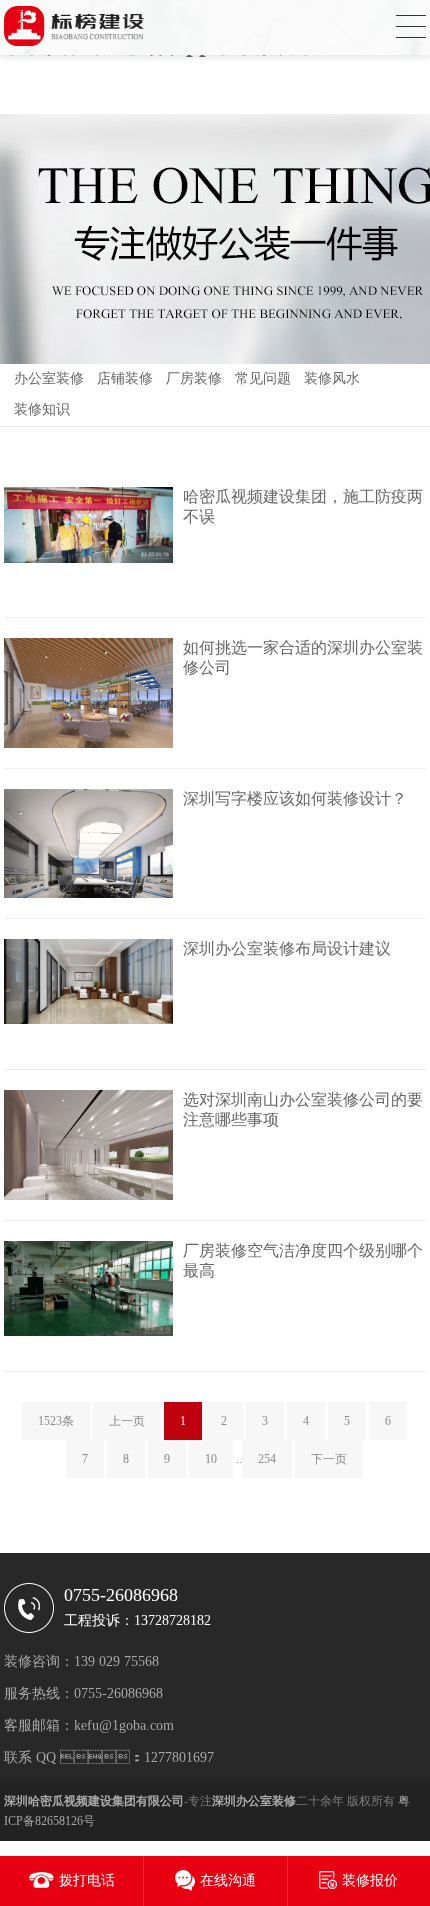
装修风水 (332, 378)
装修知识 (42, 409)
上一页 (127, 1421)
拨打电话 (87, 1880)
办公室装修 (49, 378)
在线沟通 (228, 1880)
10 (211, 1459)
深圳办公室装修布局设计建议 (287, 948)
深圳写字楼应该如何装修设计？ (295, 798)
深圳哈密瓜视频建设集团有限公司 (94, 1801)
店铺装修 (125, 378)
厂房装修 (194, 378)
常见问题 (263, 378)
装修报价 (370, 1880)
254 (267, 1459)
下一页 (329, 1459)
